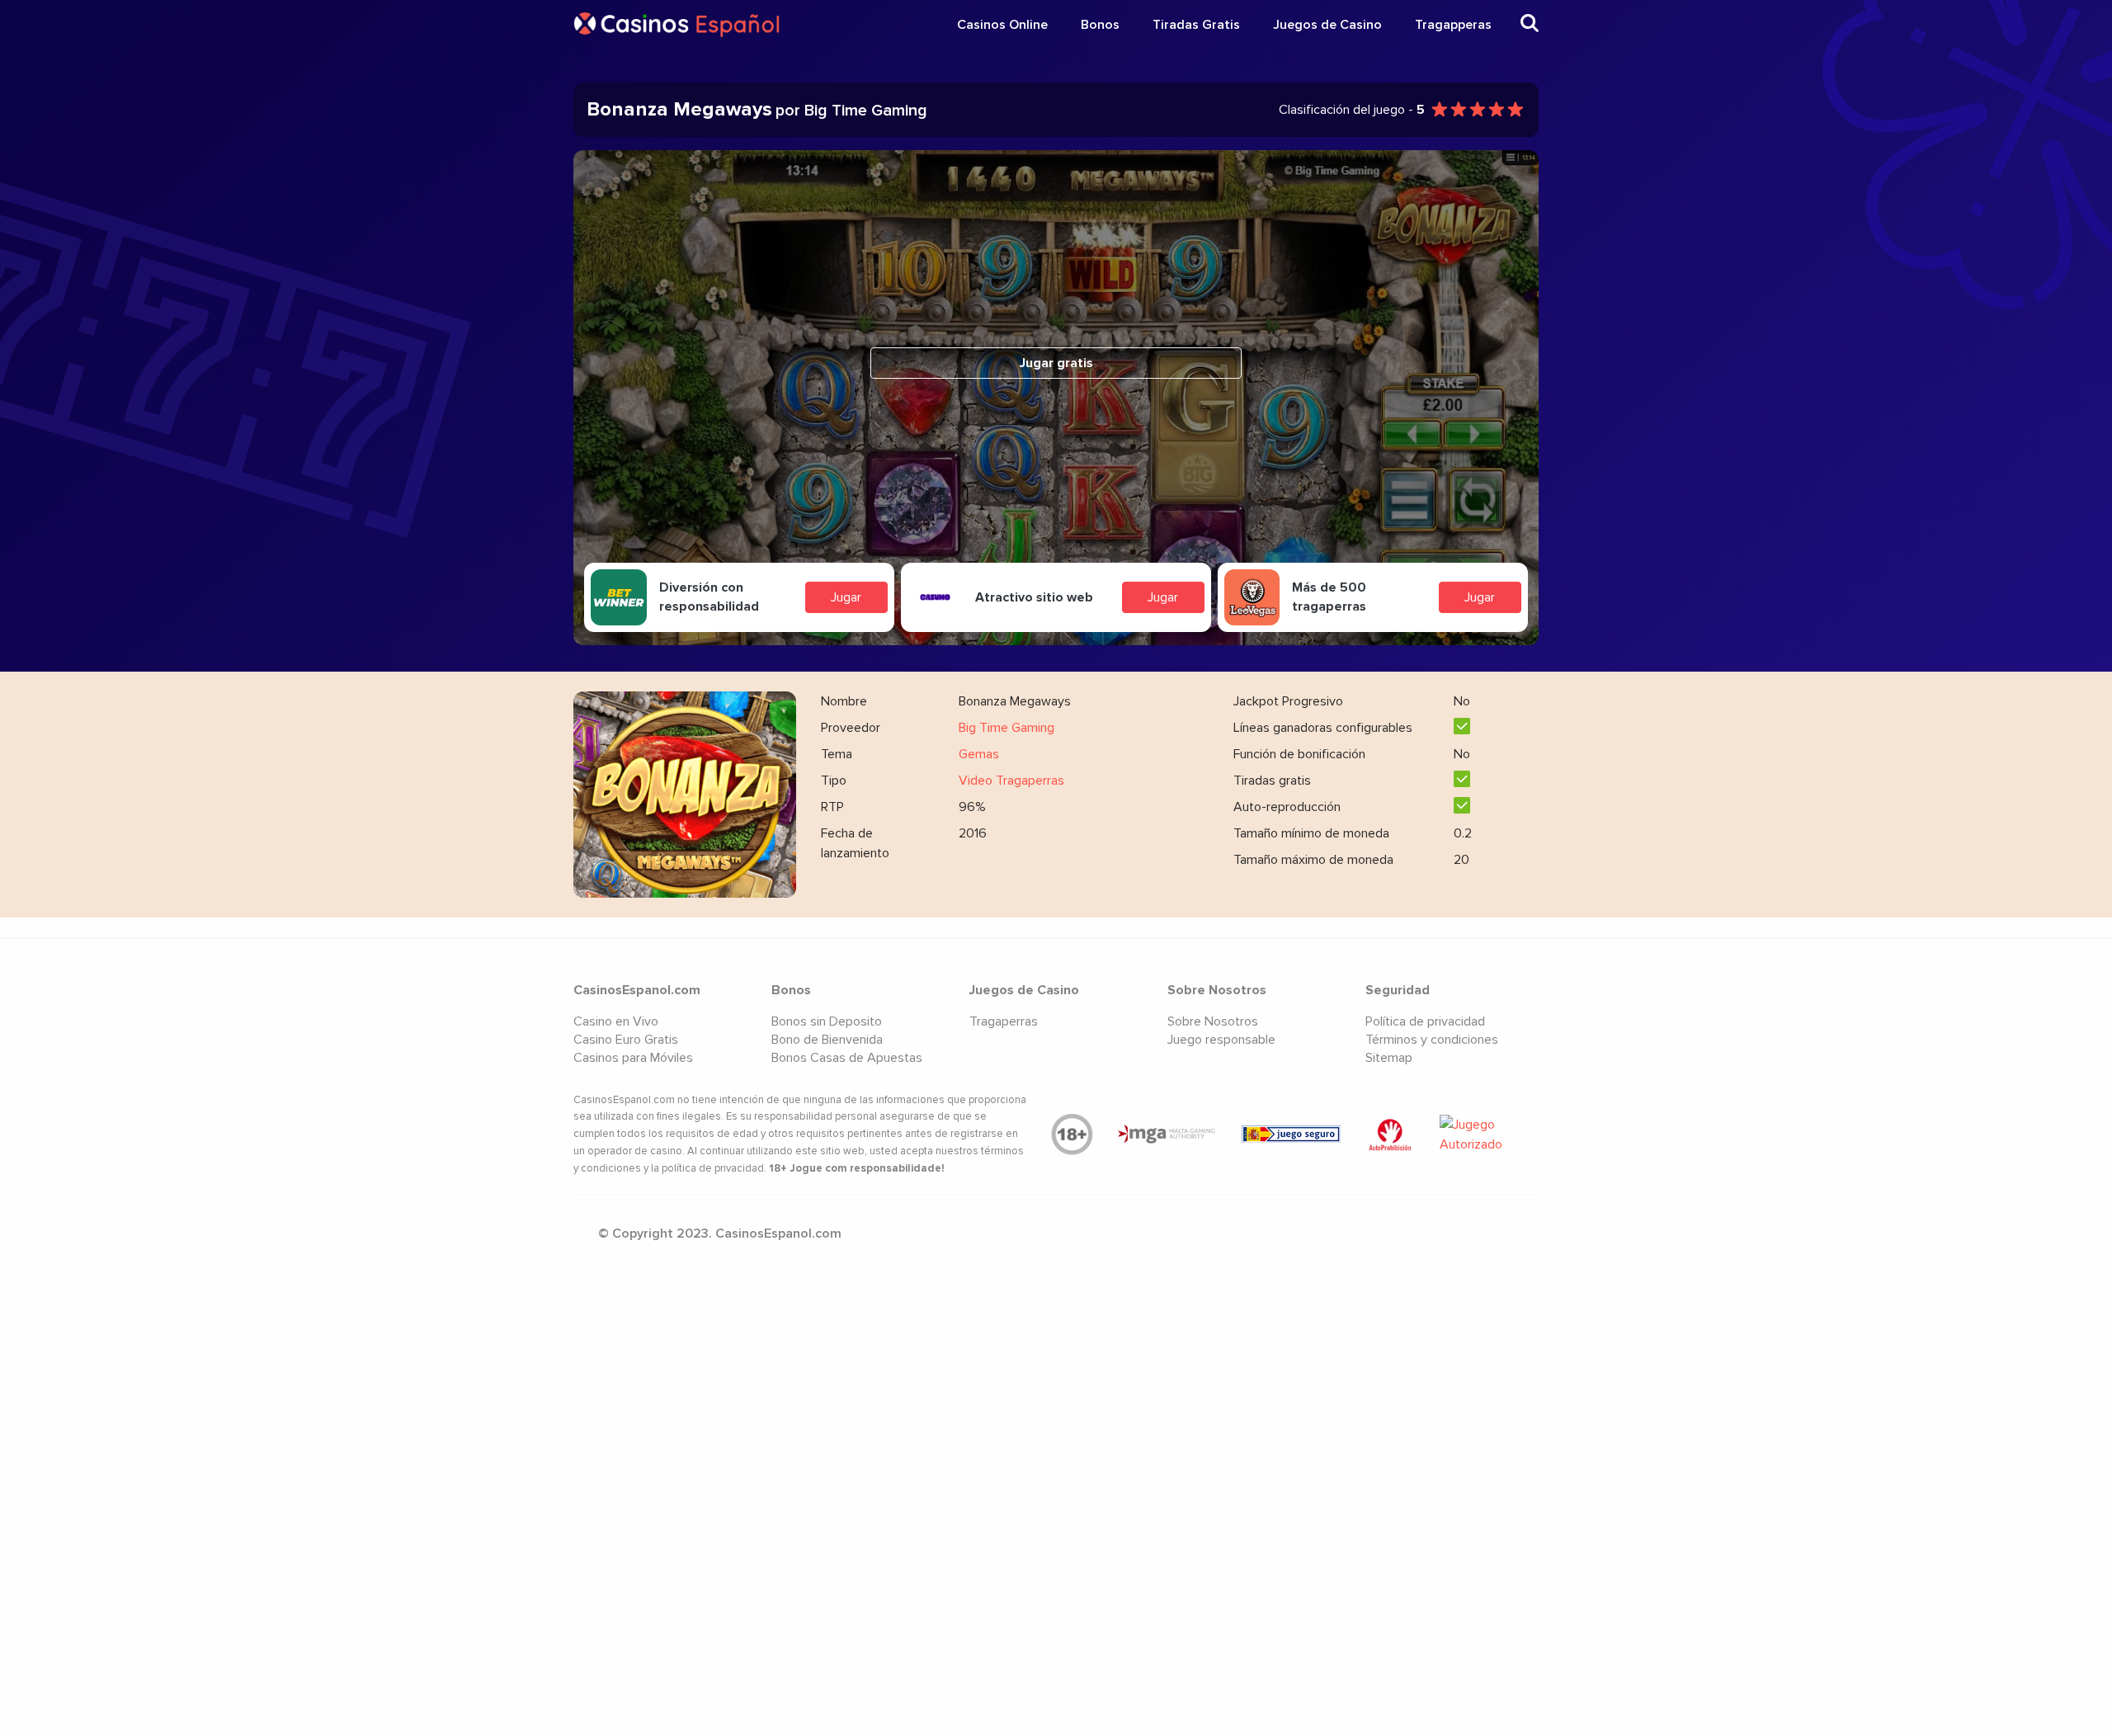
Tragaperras (1004, 1021)
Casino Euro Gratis (626, 1040)
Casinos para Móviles (633, 1058)
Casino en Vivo (616, 1021)
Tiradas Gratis (1196, 25)
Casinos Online (1002, 25)
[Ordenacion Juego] (1390, 1135)
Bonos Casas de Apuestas (847, 1058)
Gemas (979, 754)
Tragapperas (1453, 25)
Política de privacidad (1425, 1021)
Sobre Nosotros (1213, 1021)
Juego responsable (1221, 1040)
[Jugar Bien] (1489, 1135)
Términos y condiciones (1432, 1040)
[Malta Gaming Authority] (1167, 1135)
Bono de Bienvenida (827, 1040)
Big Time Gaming (1006, 728)
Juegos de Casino (1327, 25)
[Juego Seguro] (1291, 1134)
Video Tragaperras (1011, 781)
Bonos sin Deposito (827, 1021)
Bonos (1100, 25)
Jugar (846, 597)
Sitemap (1389, 1058)
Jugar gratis (1056, 363)
